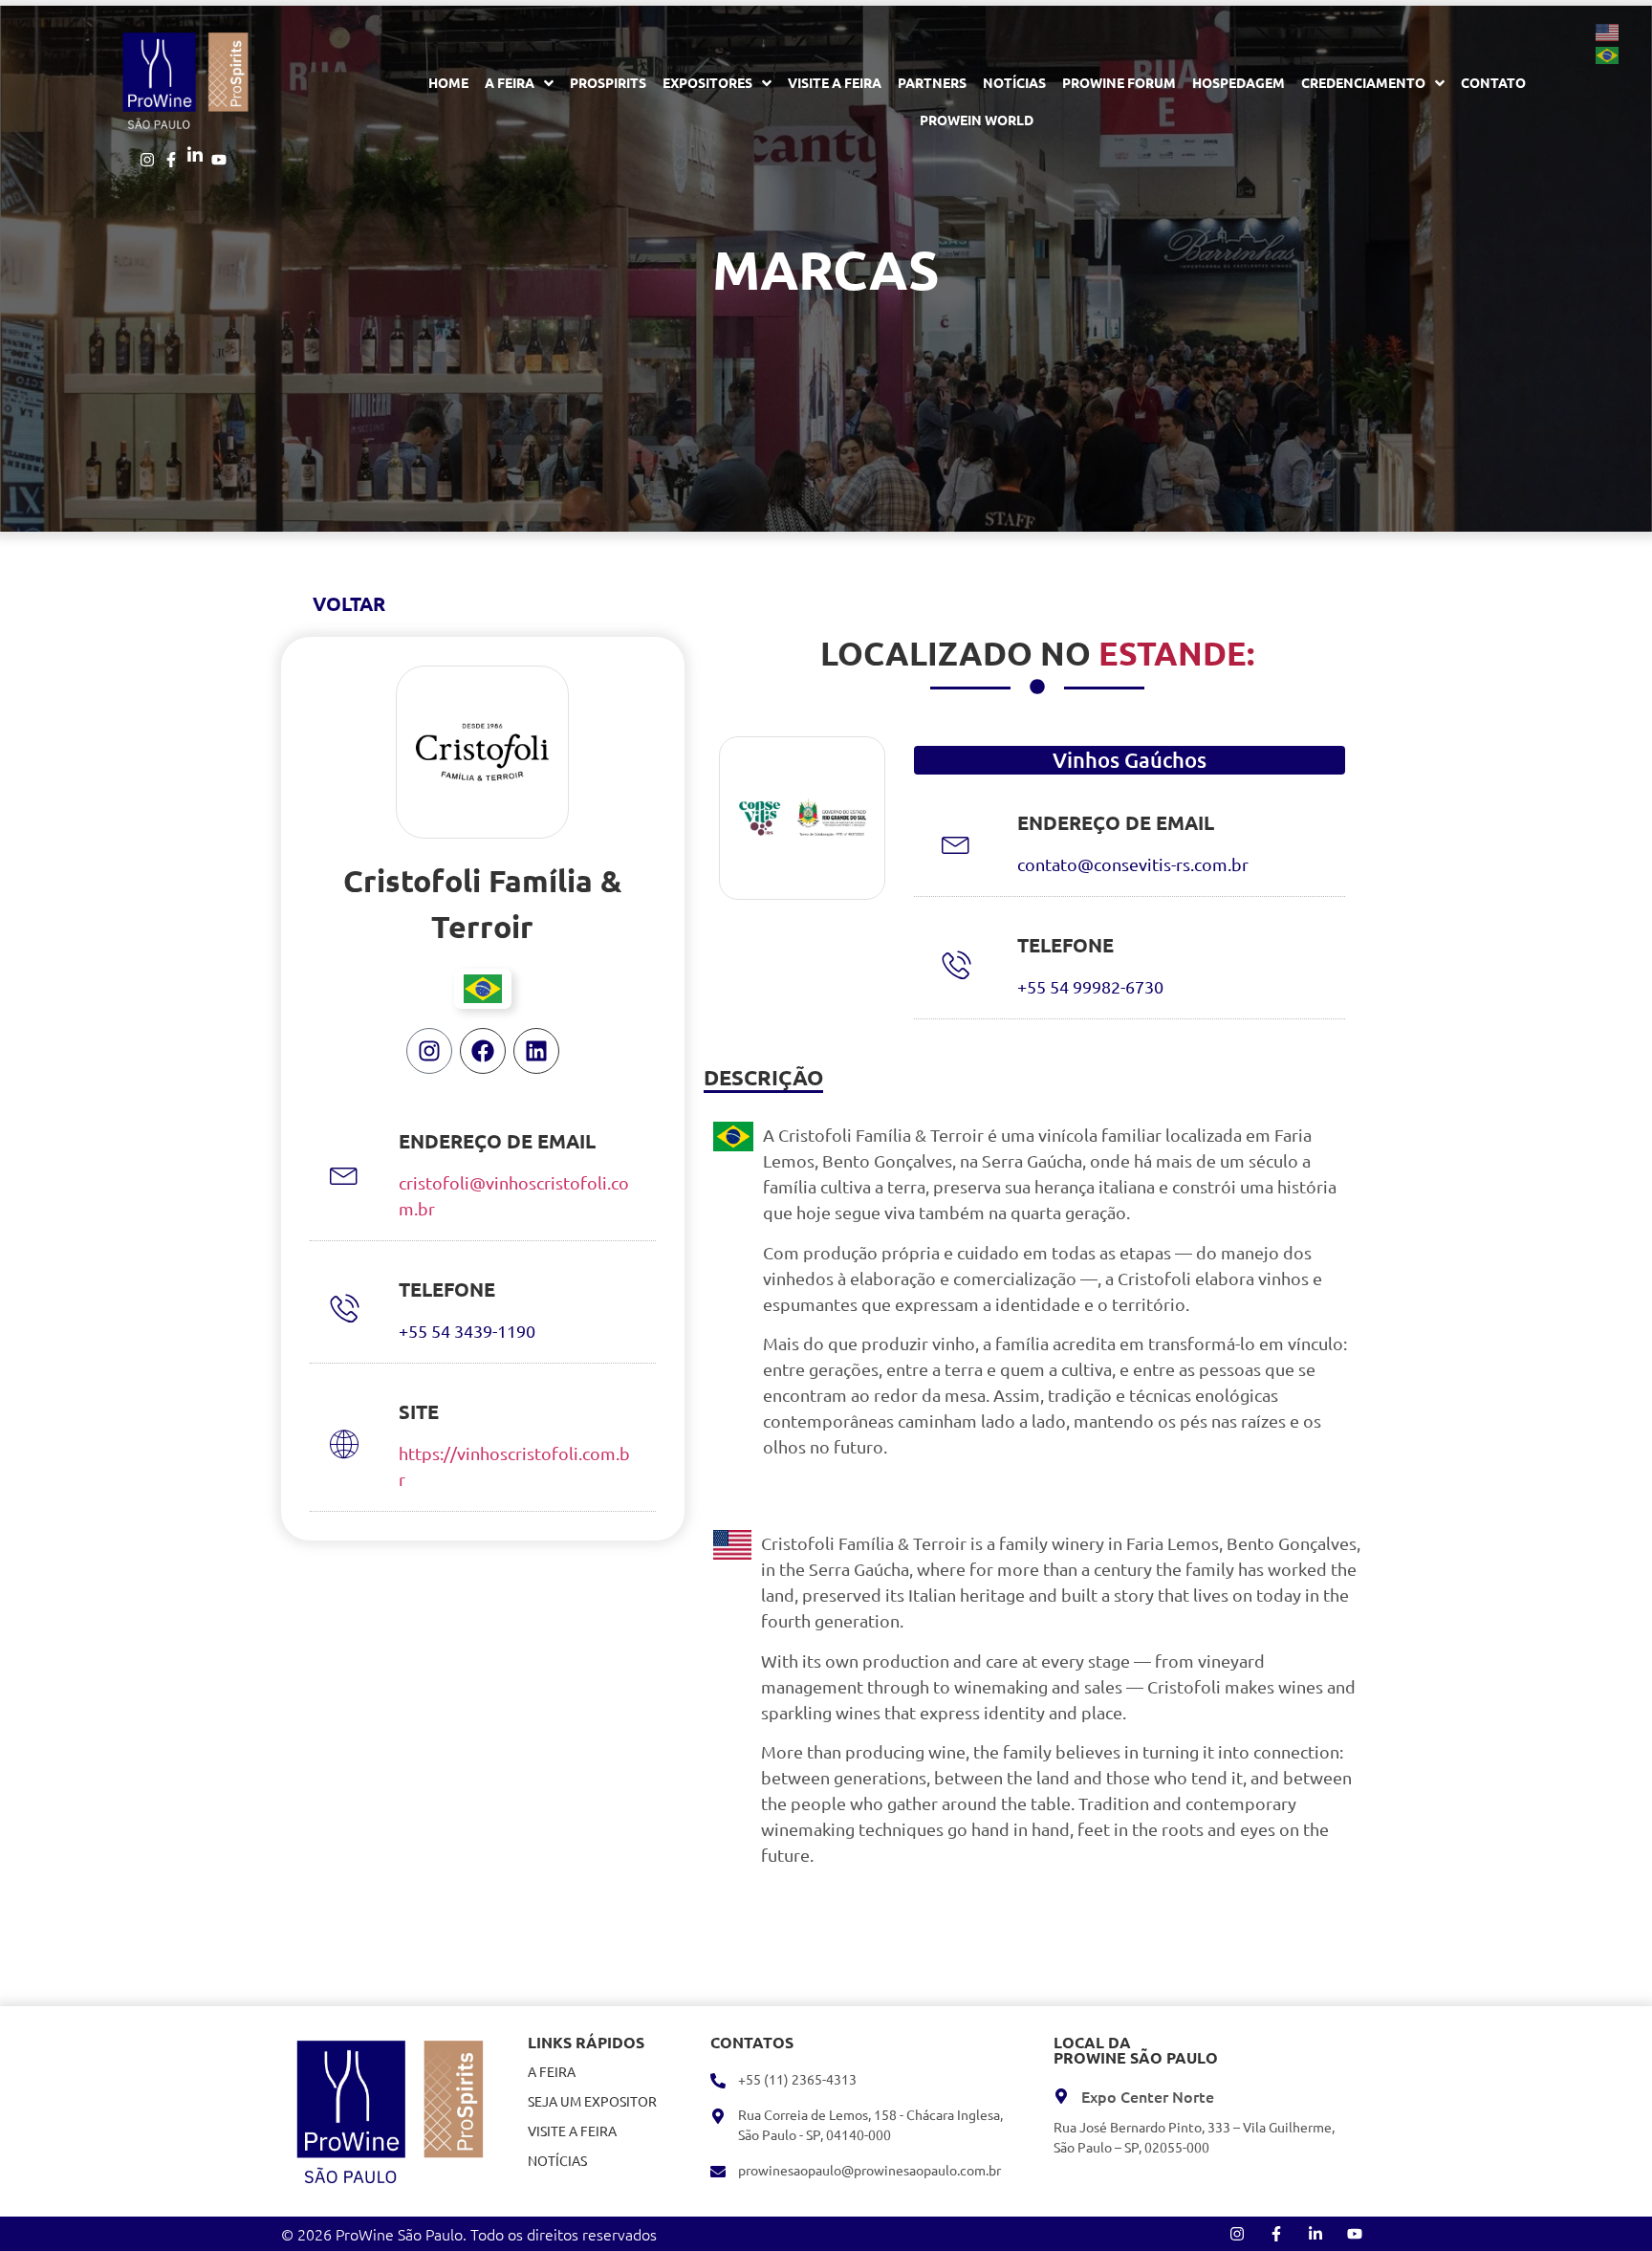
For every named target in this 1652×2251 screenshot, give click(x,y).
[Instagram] (429, 1051)
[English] (1608, 31)
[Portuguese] (1608, 54)
